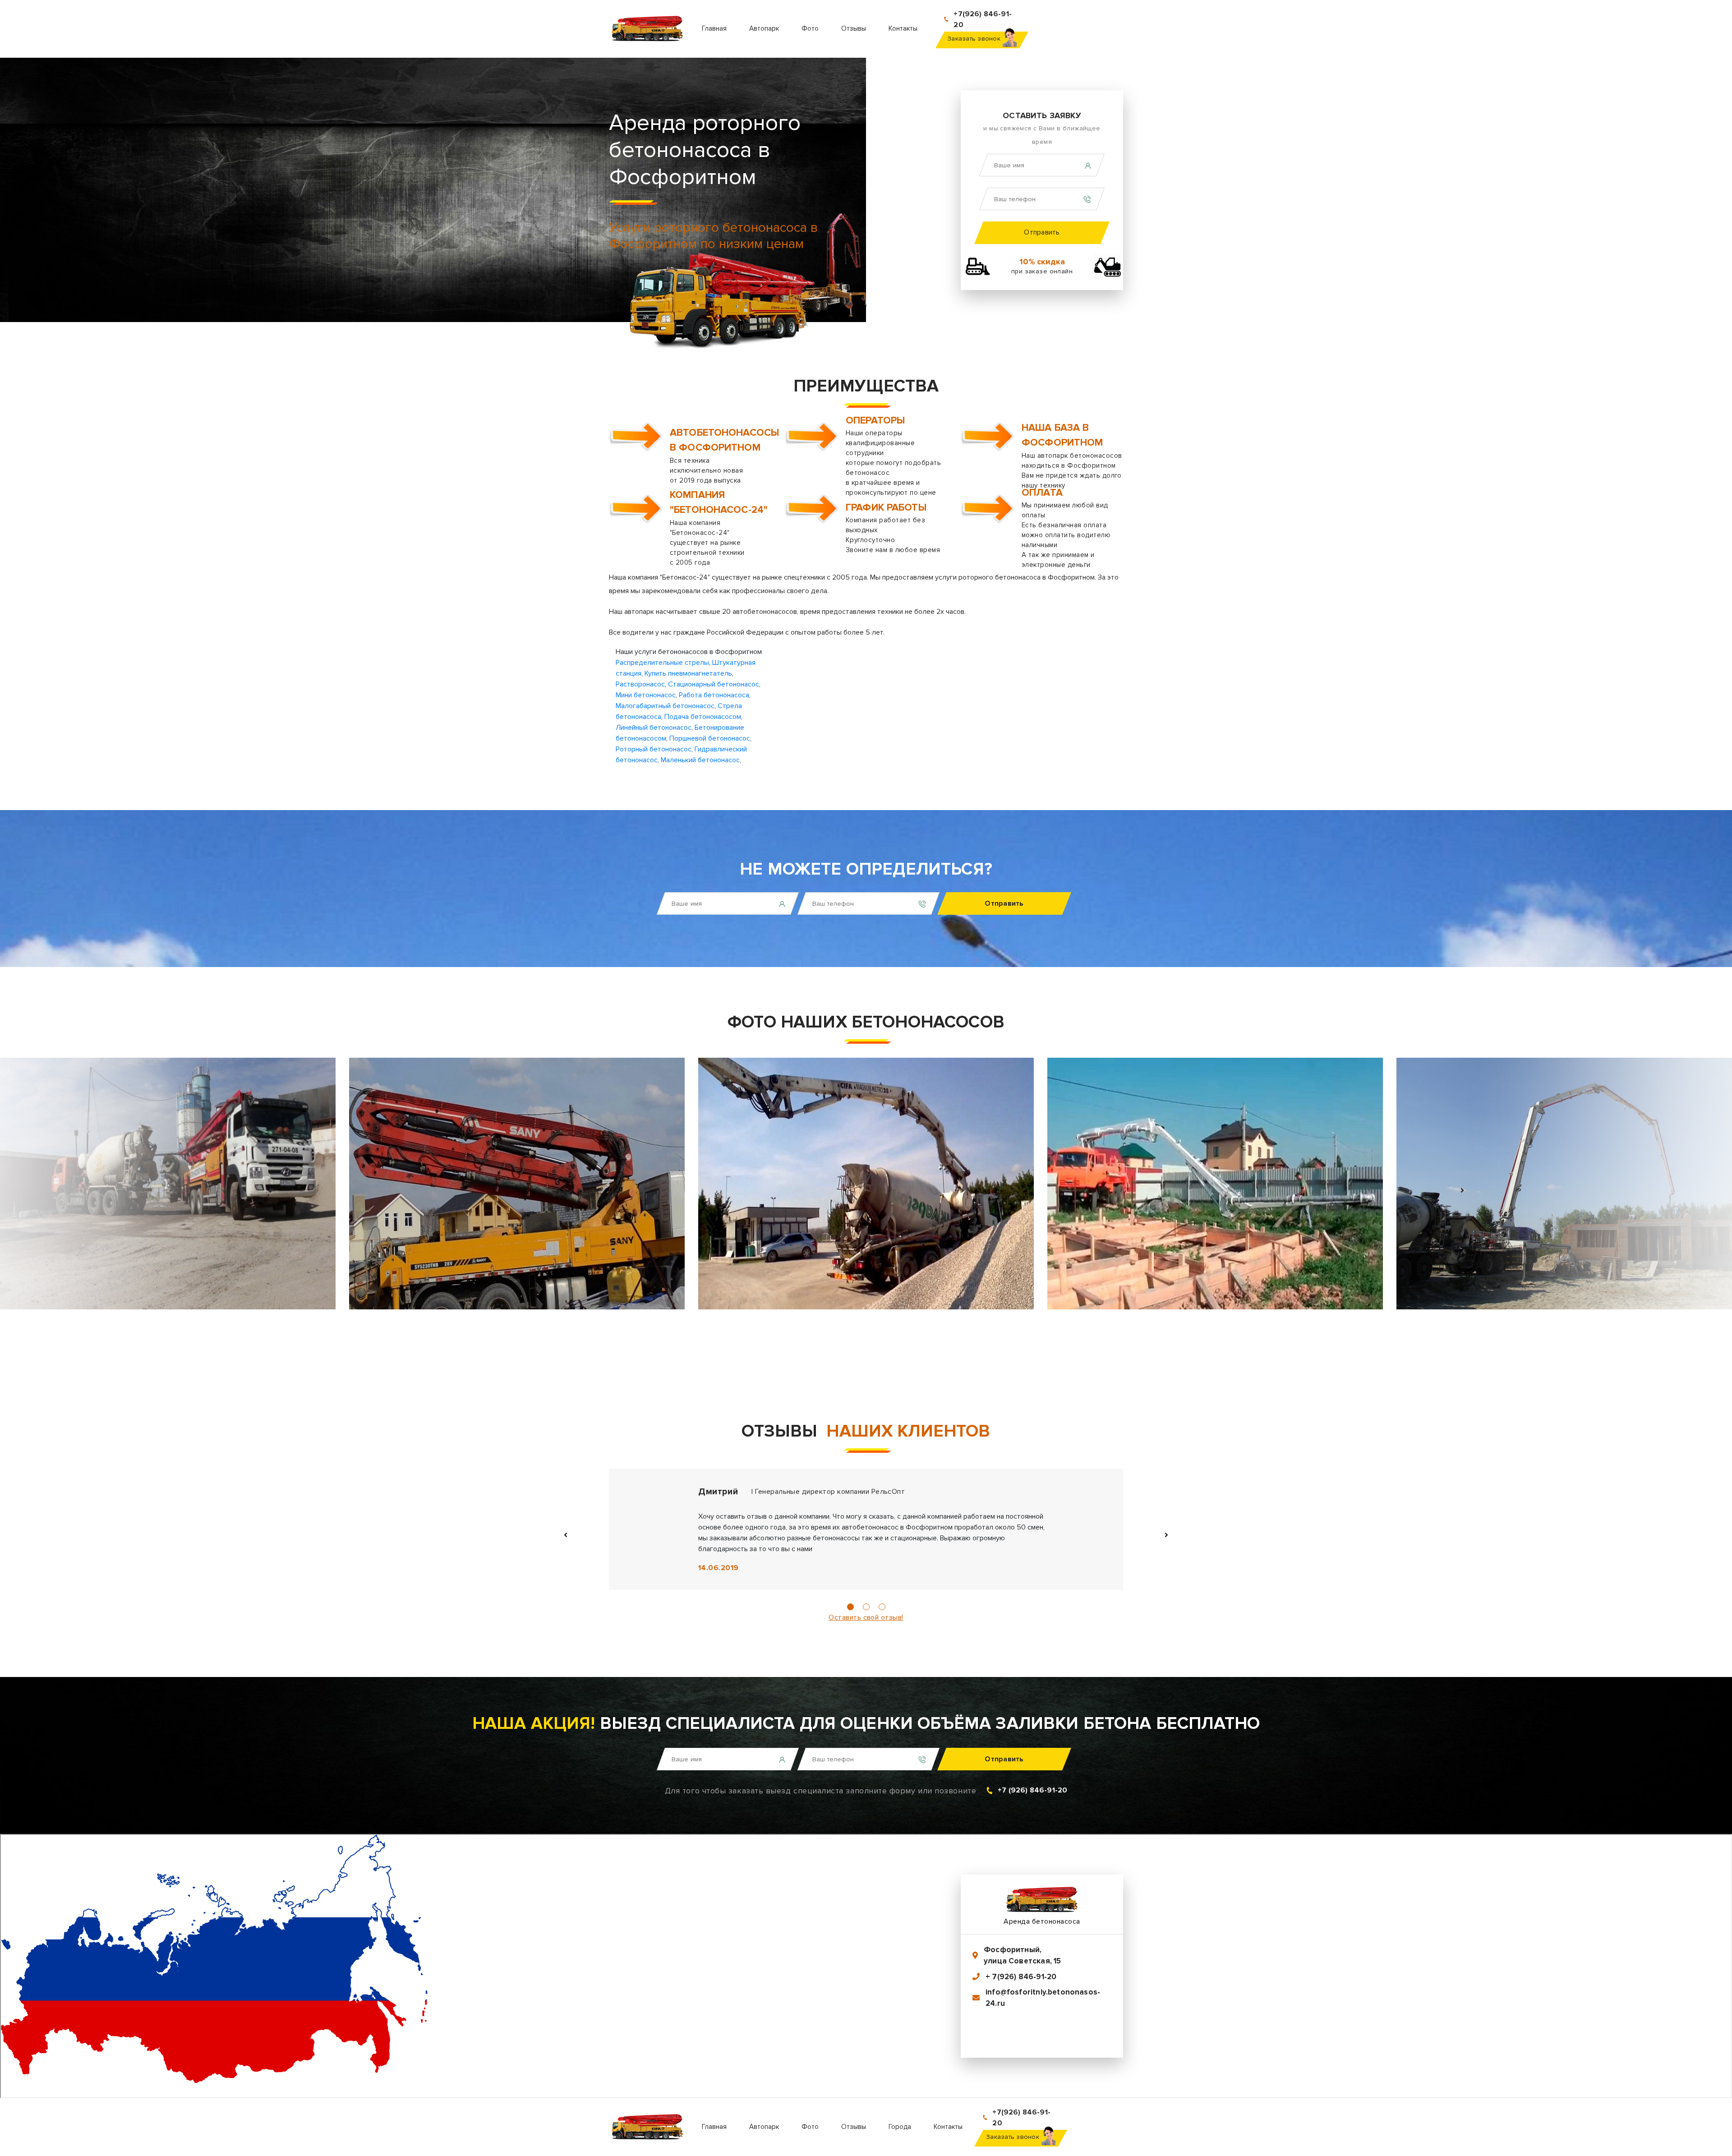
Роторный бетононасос (654, 749)
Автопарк (764, 28)
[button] (850, 1607)
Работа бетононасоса (714, 695)
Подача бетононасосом (703, 717)
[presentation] (271, 1190)
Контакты (903, 28)
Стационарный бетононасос (714, 684)
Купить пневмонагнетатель (688, 673)
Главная (714, 28)
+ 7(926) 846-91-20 (1021, 1977)
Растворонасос (640, 684)
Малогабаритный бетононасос (665, 706)
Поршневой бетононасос (710, 738)
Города (900, 2127)
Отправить (1042, 232)
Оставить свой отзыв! (866, 1617)
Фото (810, 28)
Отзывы (854, 28)
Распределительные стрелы (662, 663)
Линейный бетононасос (654, 728)
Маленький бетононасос (700, 760)
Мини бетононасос (646, 695)
